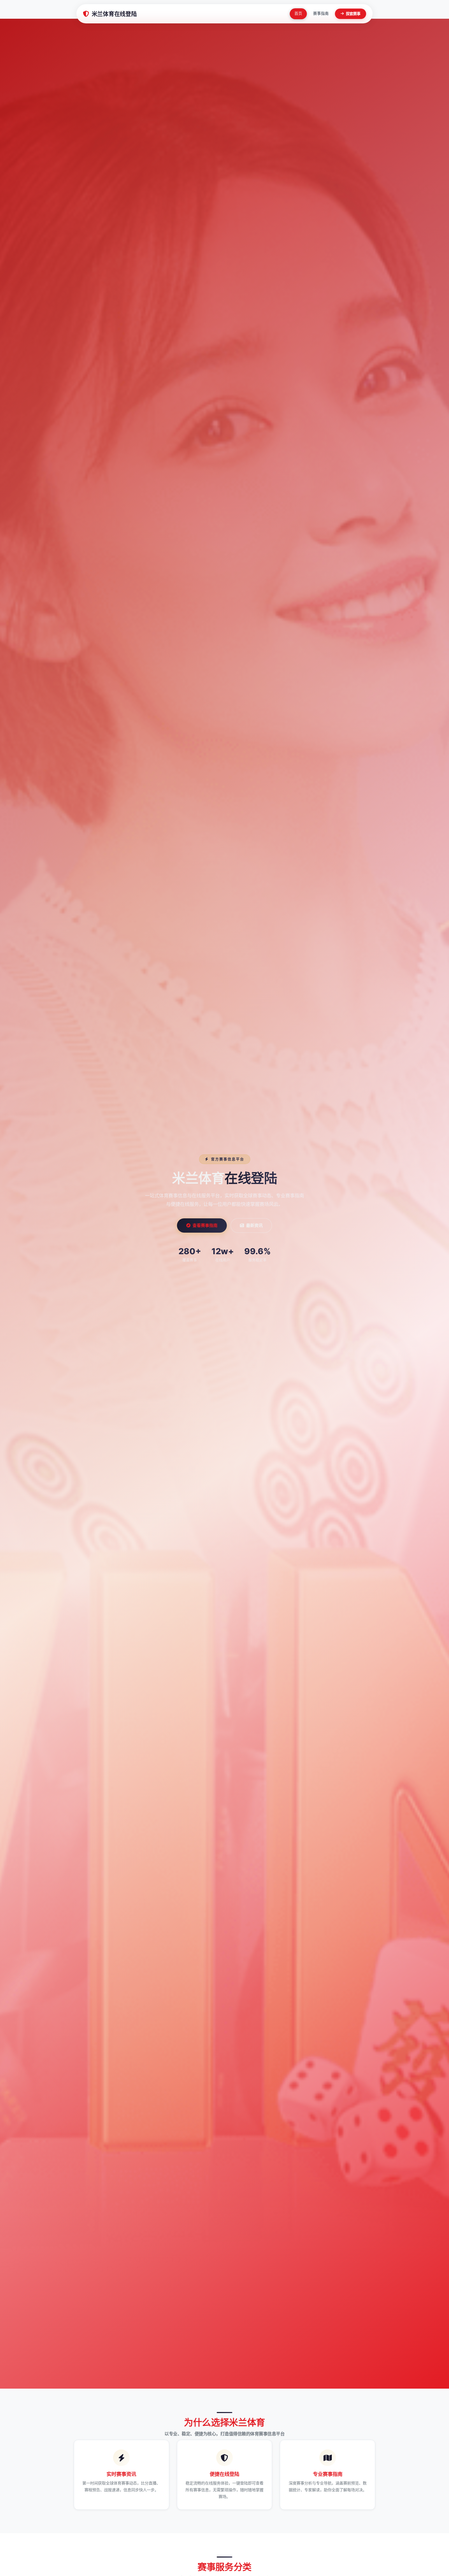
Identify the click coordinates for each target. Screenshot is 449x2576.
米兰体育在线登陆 (114, 14)
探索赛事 (353, 14)
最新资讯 (254, 1225)
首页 (298, 14)
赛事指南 (321, 14)
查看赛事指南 (205, 1225)
